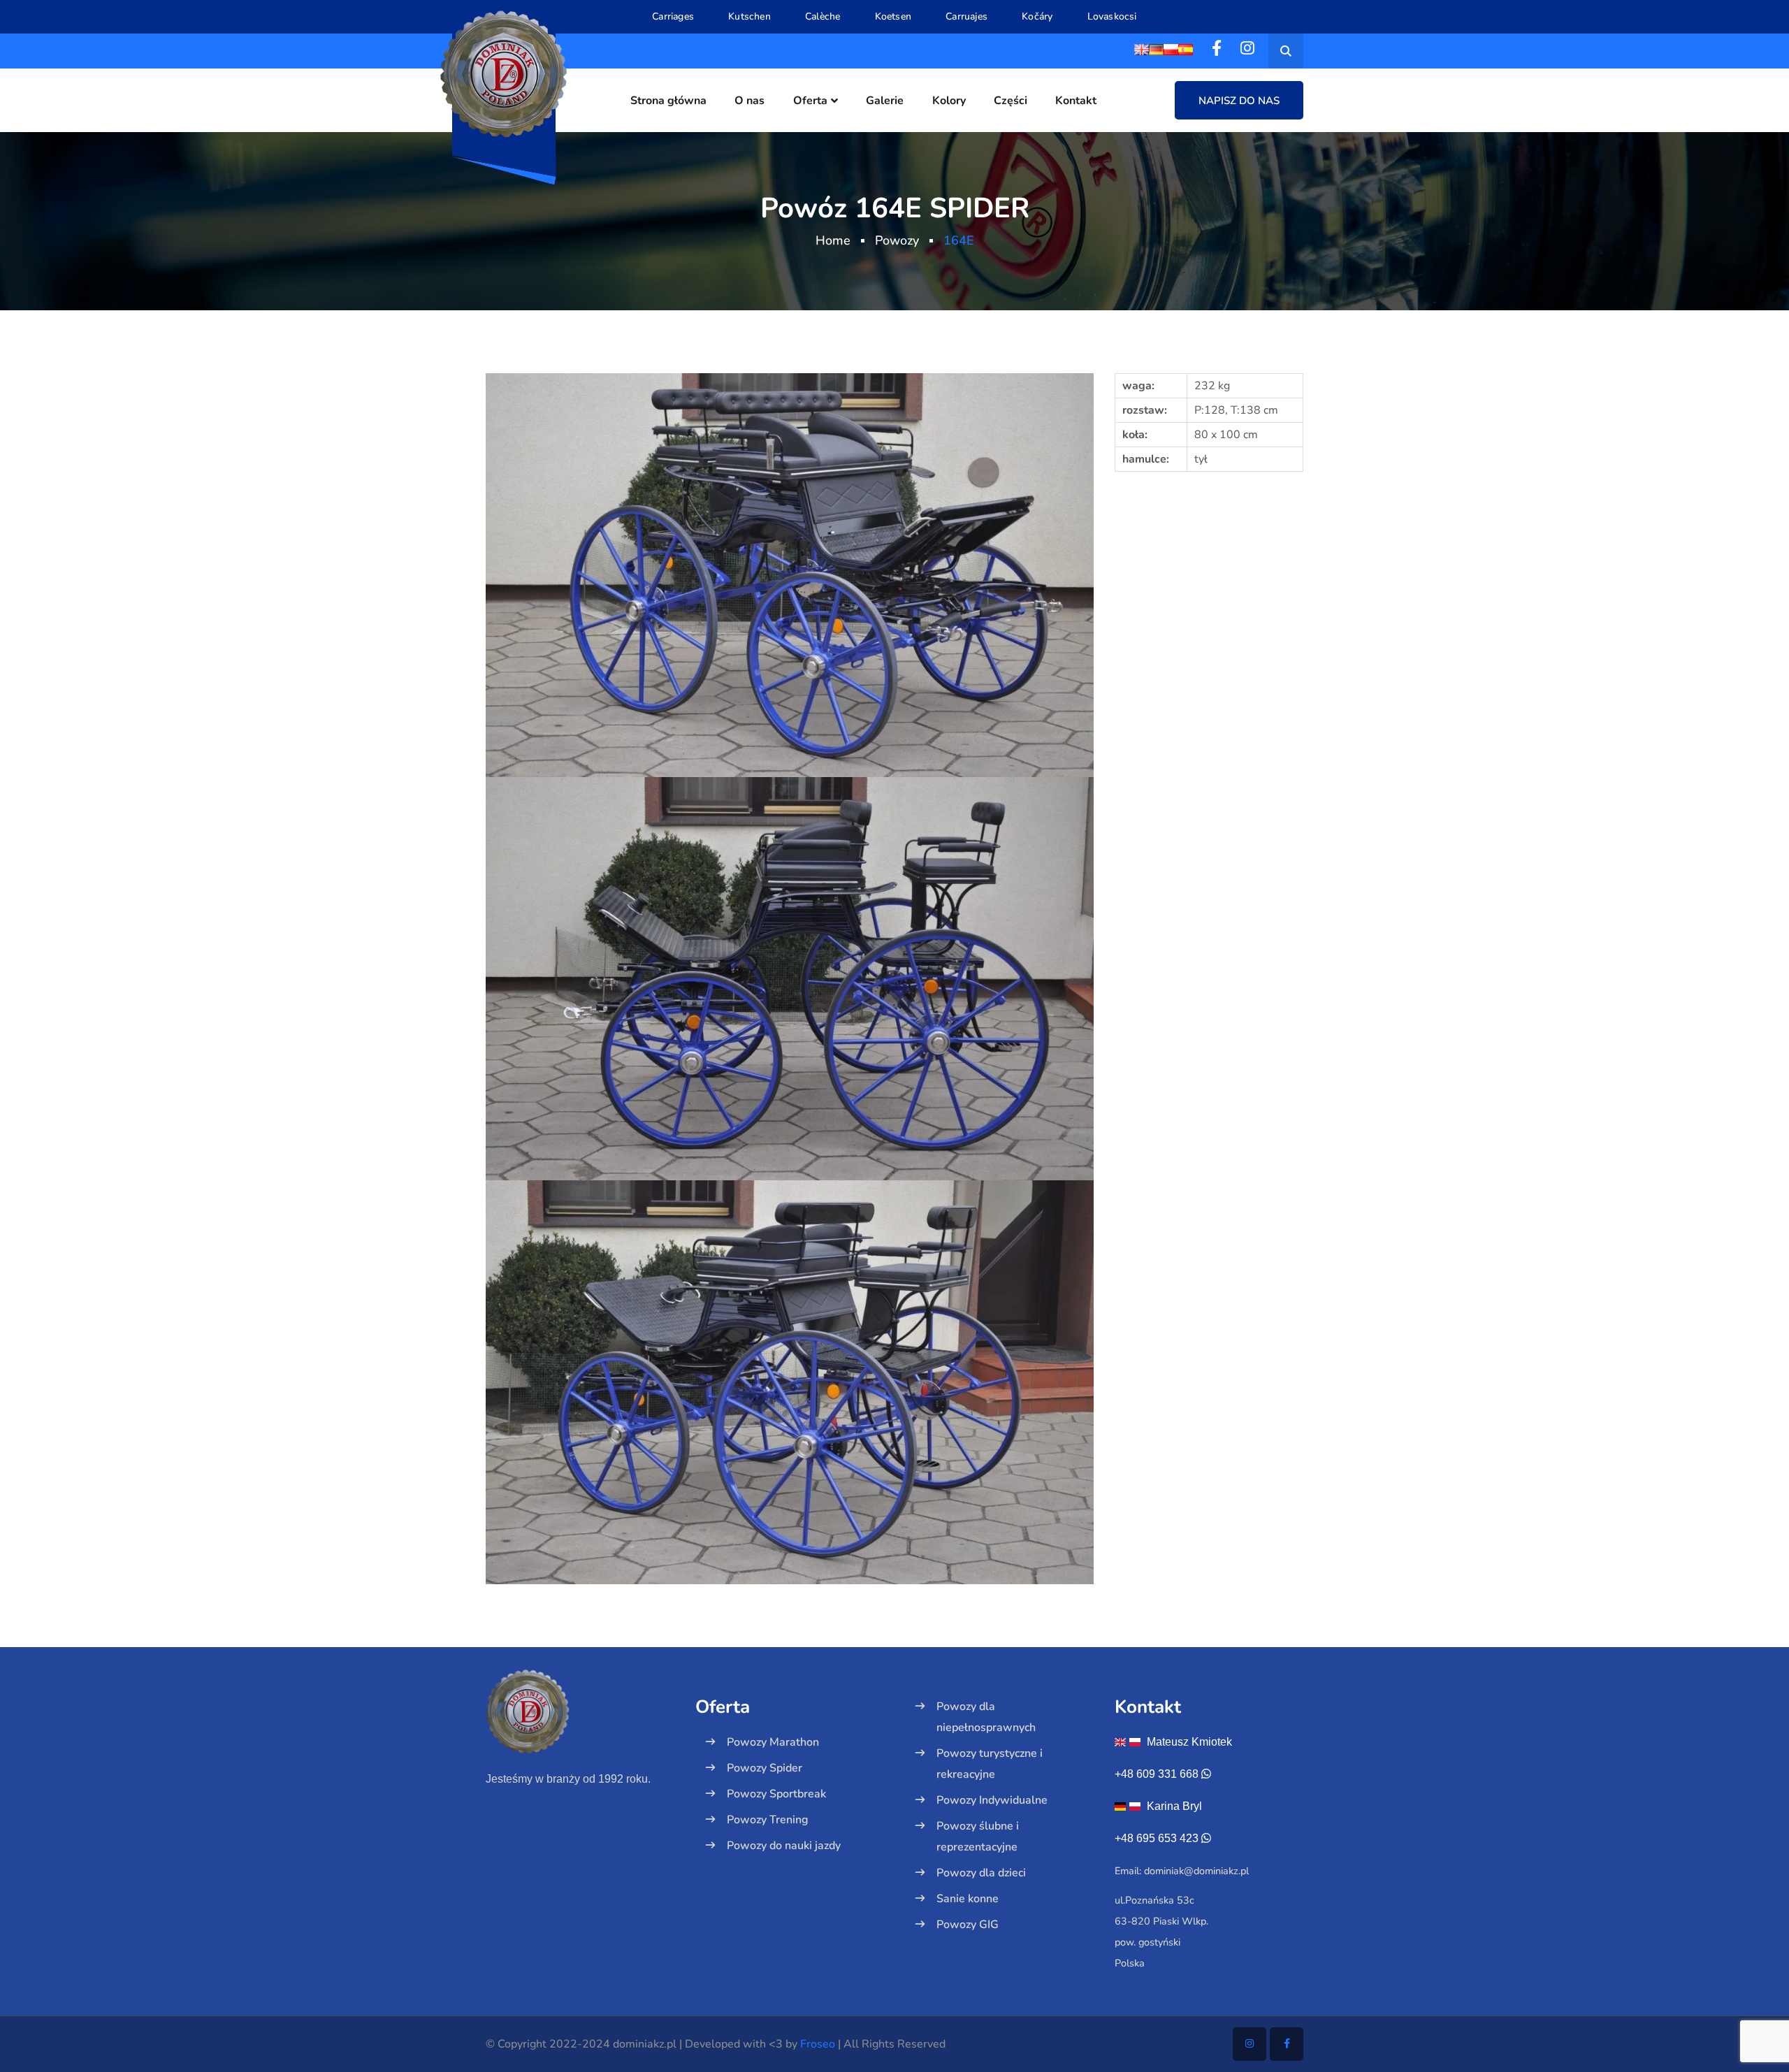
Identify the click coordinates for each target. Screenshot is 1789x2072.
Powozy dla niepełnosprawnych (986, 1717)
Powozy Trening (768, 1820)
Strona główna (668, 101)
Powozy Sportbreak (776, 1794)
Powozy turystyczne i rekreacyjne (990, 1764)
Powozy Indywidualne (992, 1800)
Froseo (818, 2044)
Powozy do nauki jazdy (784, 1846)
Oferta (810, 101)
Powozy (897, 240)
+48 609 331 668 (1157, 1774)
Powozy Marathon (773, 1742)
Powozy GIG (968, 1925)
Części (1011, 101)
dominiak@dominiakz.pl (1196, 1871)
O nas (749, 101)
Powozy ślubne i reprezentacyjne (978, 1836)
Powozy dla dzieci (981, 1873)
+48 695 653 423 (1157, 1838)
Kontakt (1076, 101)
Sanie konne (968, 1899)
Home (833, 240)
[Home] (580, 1736)
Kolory (949, 101)
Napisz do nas (1239, 101)
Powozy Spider (765, 1768)
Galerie (885, 101)
